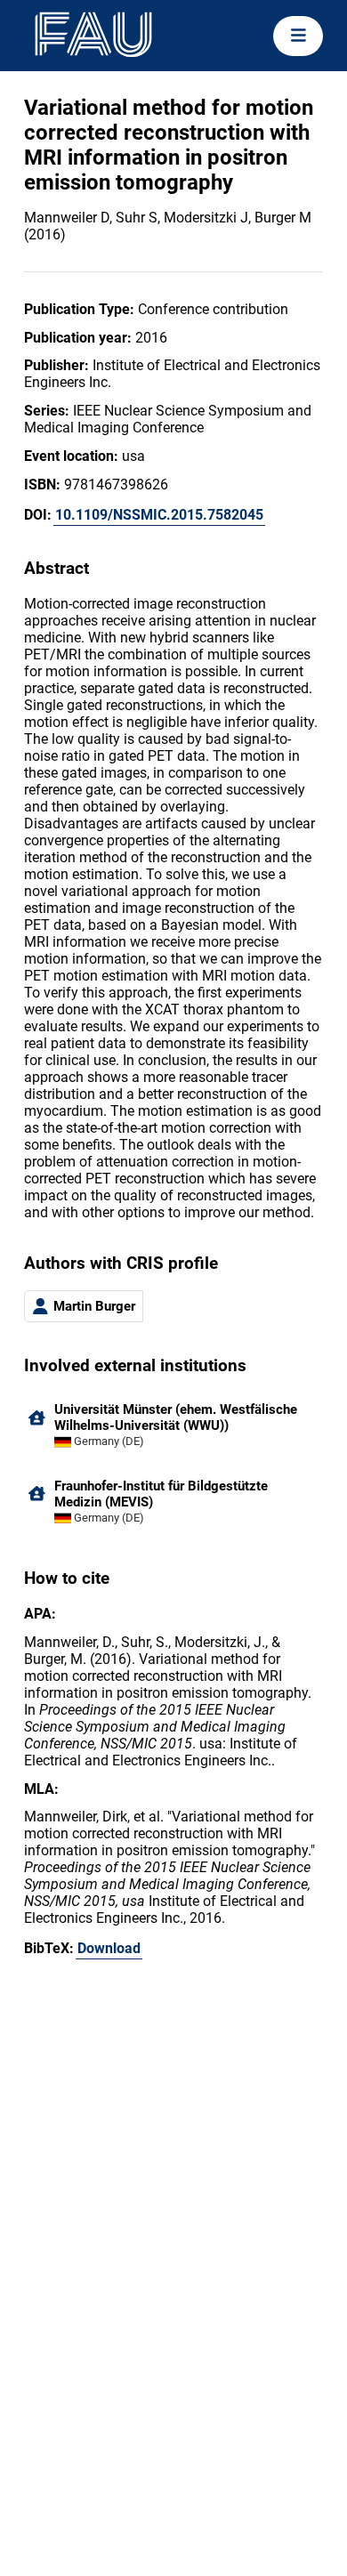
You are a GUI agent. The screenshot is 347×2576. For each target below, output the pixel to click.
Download (109, 1948)
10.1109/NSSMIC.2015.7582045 (159, 515)
